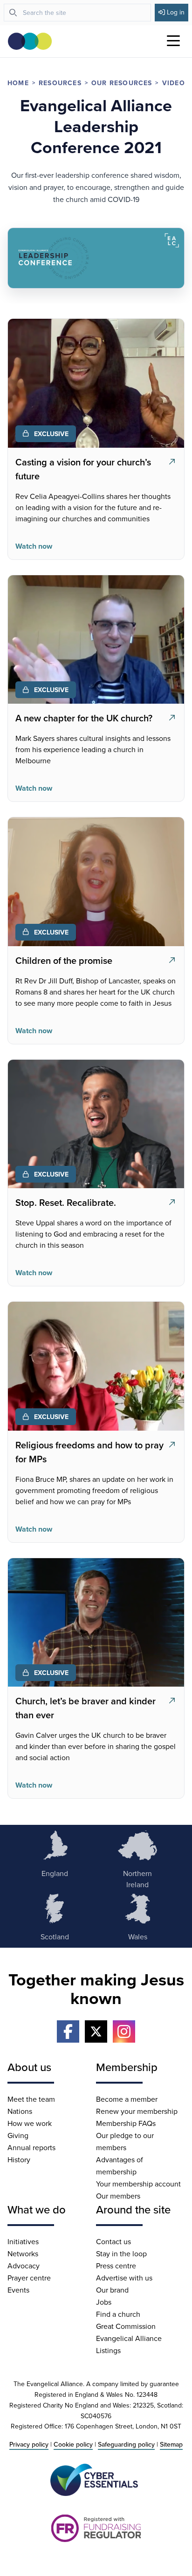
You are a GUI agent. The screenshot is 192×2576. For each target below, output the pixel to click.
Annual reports (31, 2147)
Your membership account (138, 2184)
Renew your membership (137, 2111)
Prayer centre (29, 2278)
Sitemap (171, 2444)
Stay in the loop (121, 2253)
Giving (18, 2135)
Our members (118, 2196)
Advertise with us (124, 2278)
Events (18, 2290)
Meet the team (31, 2099)
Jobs (104, 2302)
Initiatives (23, 2241)
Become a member (127, 2099)
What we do (37, 2209)
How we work (30, 2123)
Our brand (112, 2290)
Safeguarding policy (126, 2444)
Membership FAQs (126, 2123)
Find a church (118, 2314)
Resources (60, 83)
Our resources (122, 83)
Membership (127, 2067)
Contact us (113, 2241)
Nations (20, 2111)
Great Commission (126, 2326)
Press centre (116, 2266)
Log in (176, 12)
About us (29, 2067)
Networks (23, 2253)
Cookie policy (73, 2444)
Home (18, 83)
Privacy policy (29, 2444)
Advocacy (24, 2266)
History (19, 2159)
